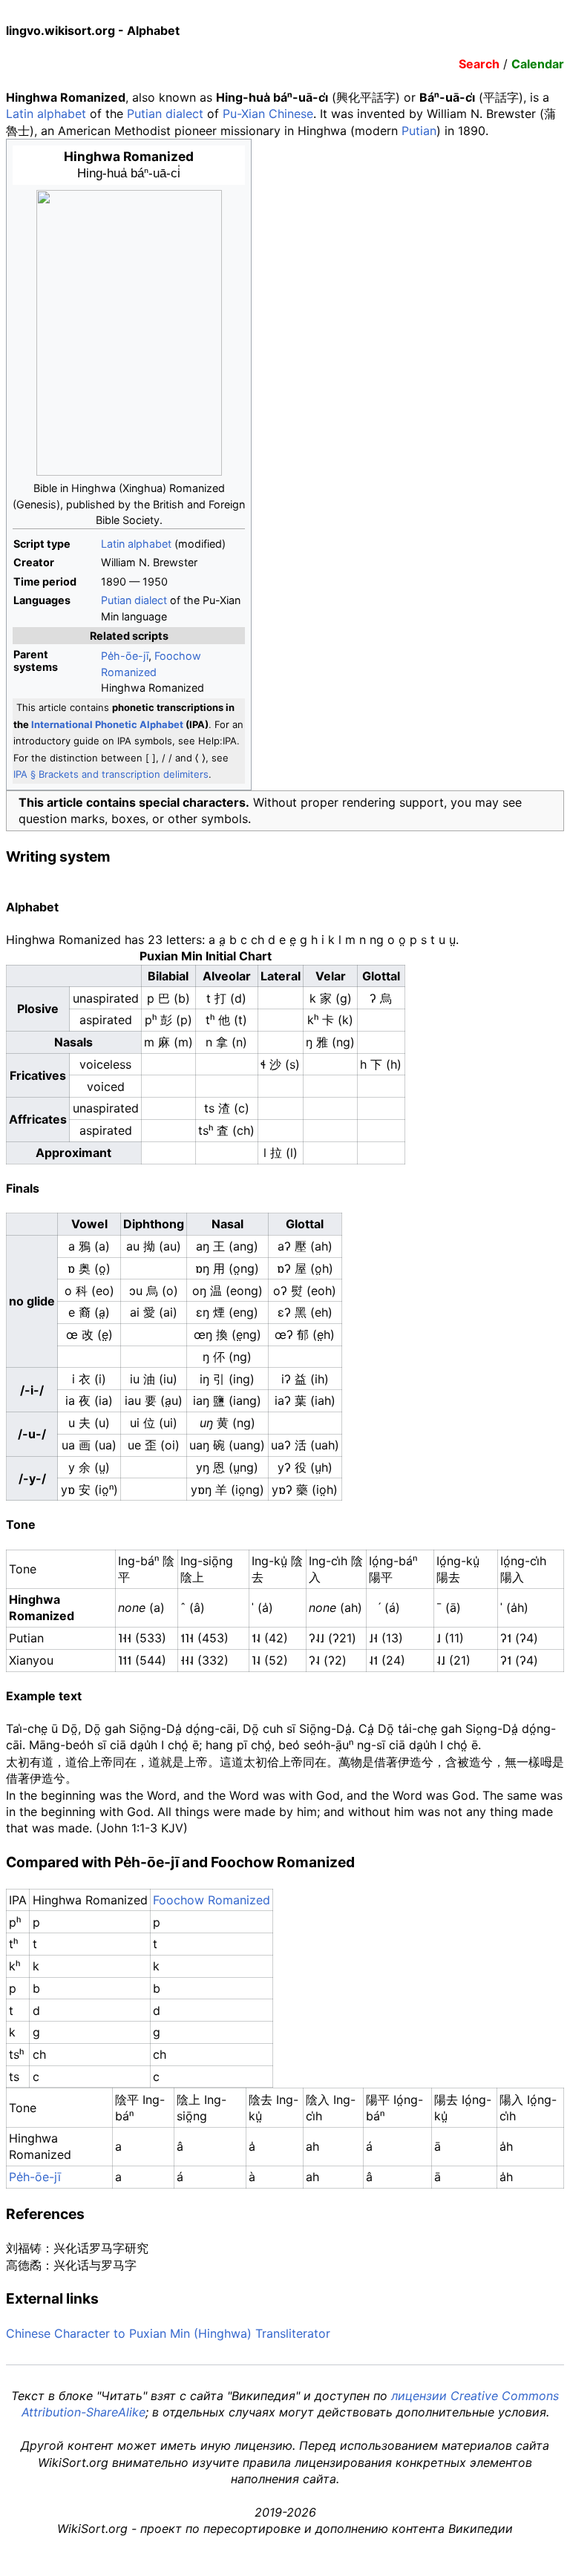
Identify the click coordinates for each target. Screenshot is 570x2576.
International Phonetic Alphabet (107, 724)
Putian (419, 131)
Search (479, 64)
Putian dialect (165, 114)
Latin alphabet (46, 114)
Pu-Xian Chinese (268, 114)
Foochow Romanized (212, 1900)
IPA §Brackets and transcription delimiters (111, 774)
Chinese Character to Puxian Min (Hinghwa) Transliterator (168, 2333)
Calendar (538, 64)
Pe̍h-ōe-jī (125, 656)
